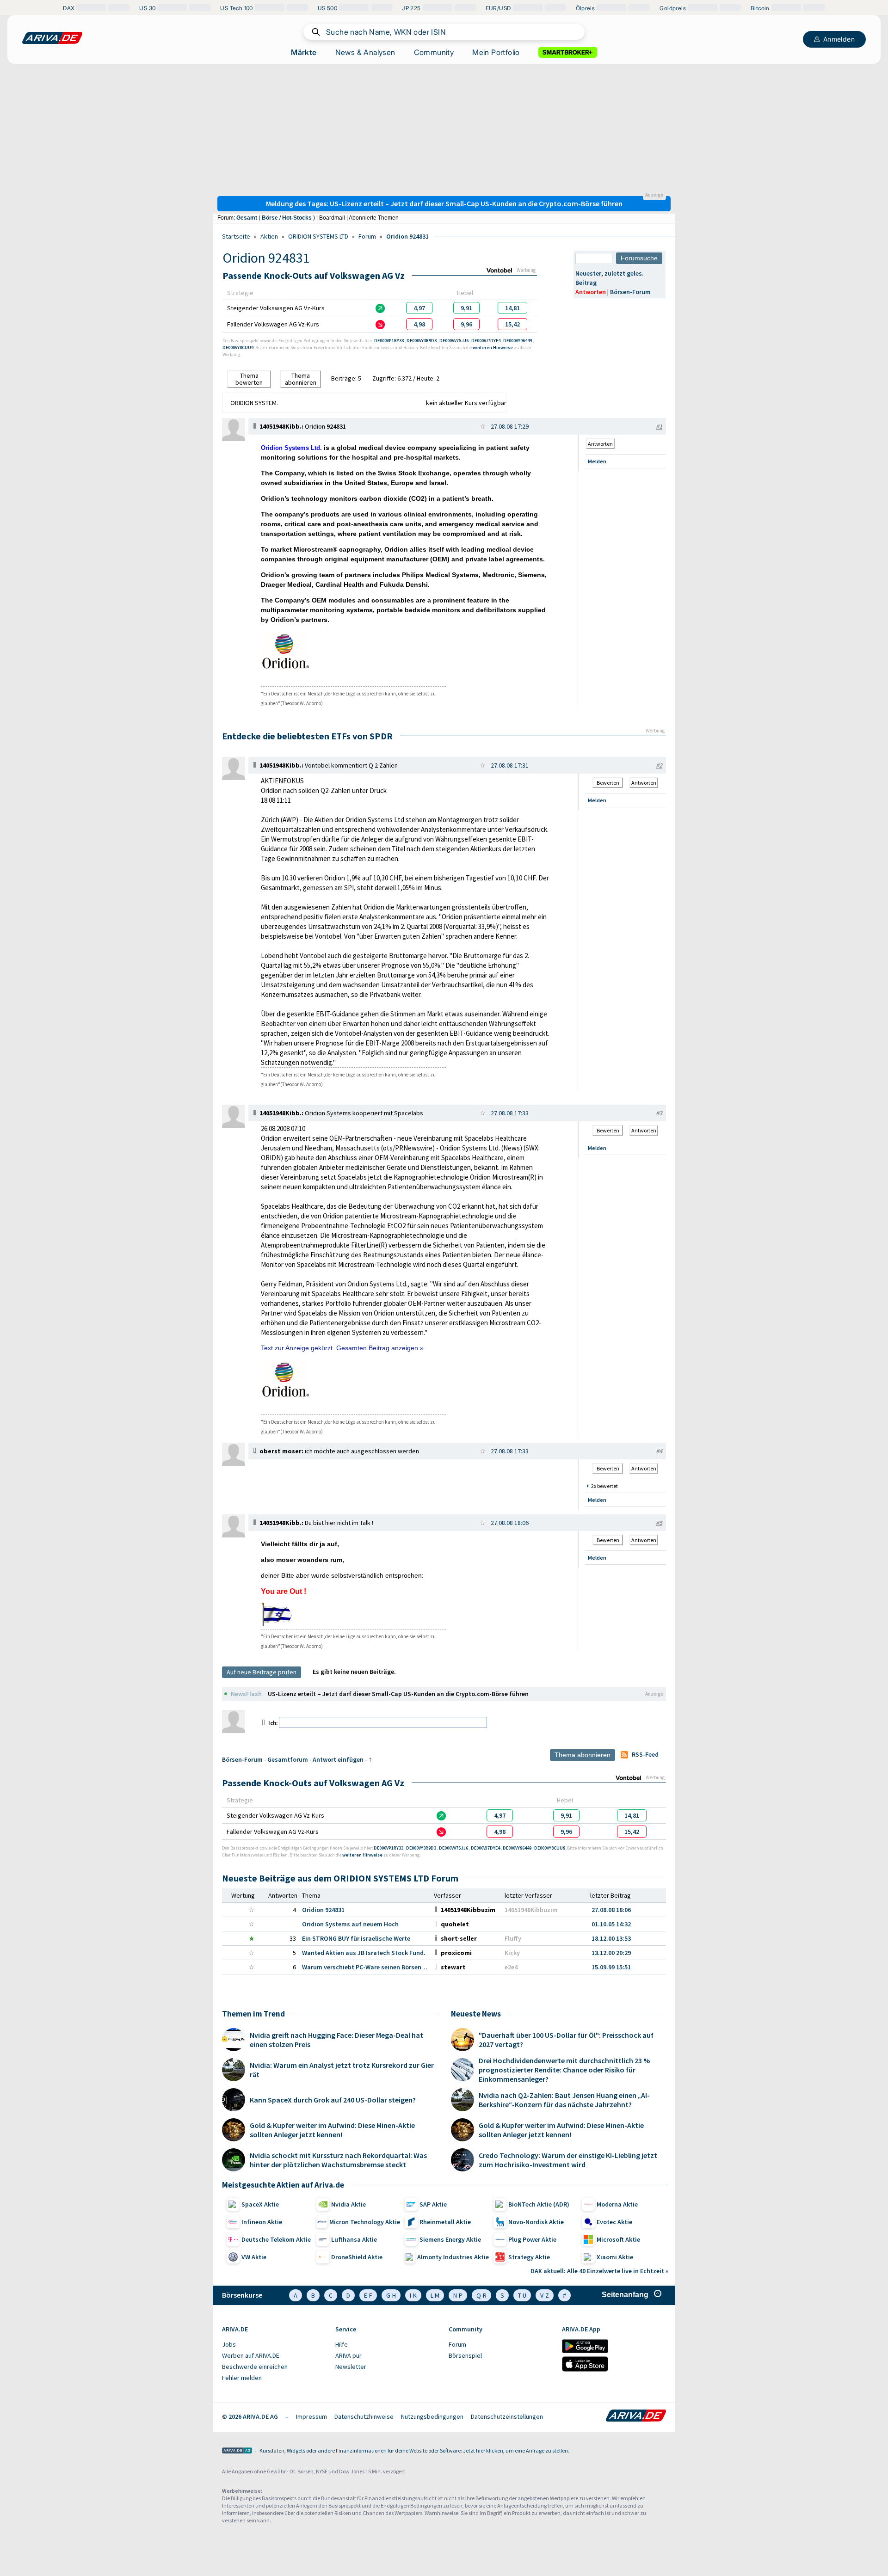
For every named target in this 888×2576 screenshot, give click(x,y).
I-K (413, 2295)
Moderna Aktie (617, 2204)
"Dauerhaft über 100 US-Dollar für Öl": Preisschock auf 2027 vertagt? (566, 2040)
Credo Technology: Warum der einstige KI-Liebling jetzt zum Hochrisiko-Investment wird (568, 2160)
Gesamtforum (288, 1759)
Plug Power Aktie (532, 2239)
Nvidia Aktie (348, 2204)
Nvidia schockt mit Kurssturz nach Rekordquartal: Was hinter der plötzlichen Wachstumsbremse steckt (338, 2160)
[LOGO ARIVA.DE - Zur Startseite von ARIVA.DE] (52, 38)
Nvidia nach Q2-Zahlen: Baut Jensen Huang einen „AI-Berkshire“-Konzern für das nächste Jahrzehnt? (564, 2100)
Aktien (269, 236)
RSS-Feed (645, 1754)
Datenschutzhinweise (364, 2416)
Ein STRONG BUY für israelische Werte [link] (356, 1938)
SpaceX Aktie (260, 2204)
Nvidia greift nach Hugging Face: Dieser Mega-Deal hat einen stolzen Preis (336, 2040)
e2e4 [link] (511, 1967)
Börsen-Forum (630, 292)
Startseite (236, 236)
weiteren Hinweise (493, 347)
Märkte (304, 52)
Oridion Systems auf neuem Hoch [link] (350, 1924)
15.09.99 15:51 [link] (611, 1967)
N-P (458, 2295)
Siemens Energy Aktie (450, 2239)
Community (434, 52)
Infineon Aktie (262, 2222)
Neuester (588, 273)
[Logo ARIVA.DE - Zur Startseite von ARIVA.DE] (636, 2416)
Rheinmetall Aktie (445, 2222)
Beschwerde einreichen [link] (255, 2367)
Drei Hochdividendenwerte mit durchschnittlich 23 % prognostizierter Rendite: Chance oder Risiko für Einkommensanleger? (564, 2070)
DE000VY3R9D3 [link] (422, 341)
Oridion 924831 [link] (323, 1910)
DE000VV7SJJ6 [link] (454, 341)
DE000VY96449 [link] (518, 341)
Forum (367, 236)
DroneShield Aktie (357, 2257)
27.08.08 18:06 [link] (611, 1910)
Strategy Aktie (529, 2257)
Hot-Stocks (297, 218)
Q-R (481, 2295)
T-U (522, 2295)
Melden (597, 461)
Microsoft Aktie (618, 2239)
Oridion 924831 (407, 236)
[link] (419, 308)
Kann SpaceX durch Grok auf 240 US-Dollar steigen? (333, 2100)
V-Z (545, 2295)
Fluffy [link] (513, 1938)
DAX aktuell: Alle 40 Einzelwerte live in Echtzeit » (599, 2271)
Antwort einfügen (338, 1759)
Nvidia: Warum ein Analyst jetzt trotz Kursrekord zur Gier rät (342, 2070)
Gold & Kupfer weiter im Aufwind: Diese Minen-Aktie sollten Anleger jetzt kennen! (332, 2130)
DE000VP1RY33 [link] (389, 341)
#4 (659, 1451)
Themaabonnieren (301, 379)
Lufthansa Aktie (354, 2239)
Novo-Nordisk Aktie (536, 2222)
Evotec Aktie (614, 2222)
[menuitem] (274, 2345)
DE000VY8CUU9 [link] (238, 347)
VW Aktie (254, 2257)
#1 (659, 426)
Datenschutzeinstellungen (507, 2416)
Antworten (591, 292)
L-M (435, 2295)
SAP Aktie (433, 2204)
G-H (391, 2295)
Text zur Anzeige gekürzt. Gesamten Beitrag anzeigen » (342, 1348)
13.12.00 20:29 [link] (611, 1953)
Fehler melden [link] (242, 2378)
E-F (368, 2295)
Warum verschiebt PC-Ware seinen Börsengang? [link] (370, 1967)
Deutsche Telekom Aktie (276, 2239)
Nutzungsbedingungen (432, 2416)
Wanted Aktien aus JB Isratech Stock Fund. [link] (364, 1953)
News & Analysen (365, 52)
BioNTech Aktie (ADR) (539, 2204)
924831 (336, 426)
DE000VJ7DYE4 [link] (486, 341)
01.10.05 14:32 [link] (611, 1924)
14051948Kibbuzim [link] (531, 1910)
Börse (270, 218)
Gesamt (247, 218)
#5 (659, 1523)
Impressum (311, 2416)
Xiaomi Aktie (615, 2257)
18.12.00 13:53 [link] (611, 1938)
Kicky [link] (512, 1953)
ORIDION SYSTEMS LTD (318, 236)
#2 (659, 765)
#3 (659, 1113)
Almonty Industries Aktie (453, 2257)
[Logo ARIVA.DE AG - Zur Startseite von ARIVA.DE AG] (237, 2451)
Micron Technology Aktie (365, 2222)
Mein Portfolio (496, 52)
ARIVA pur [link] (348, 2355)
